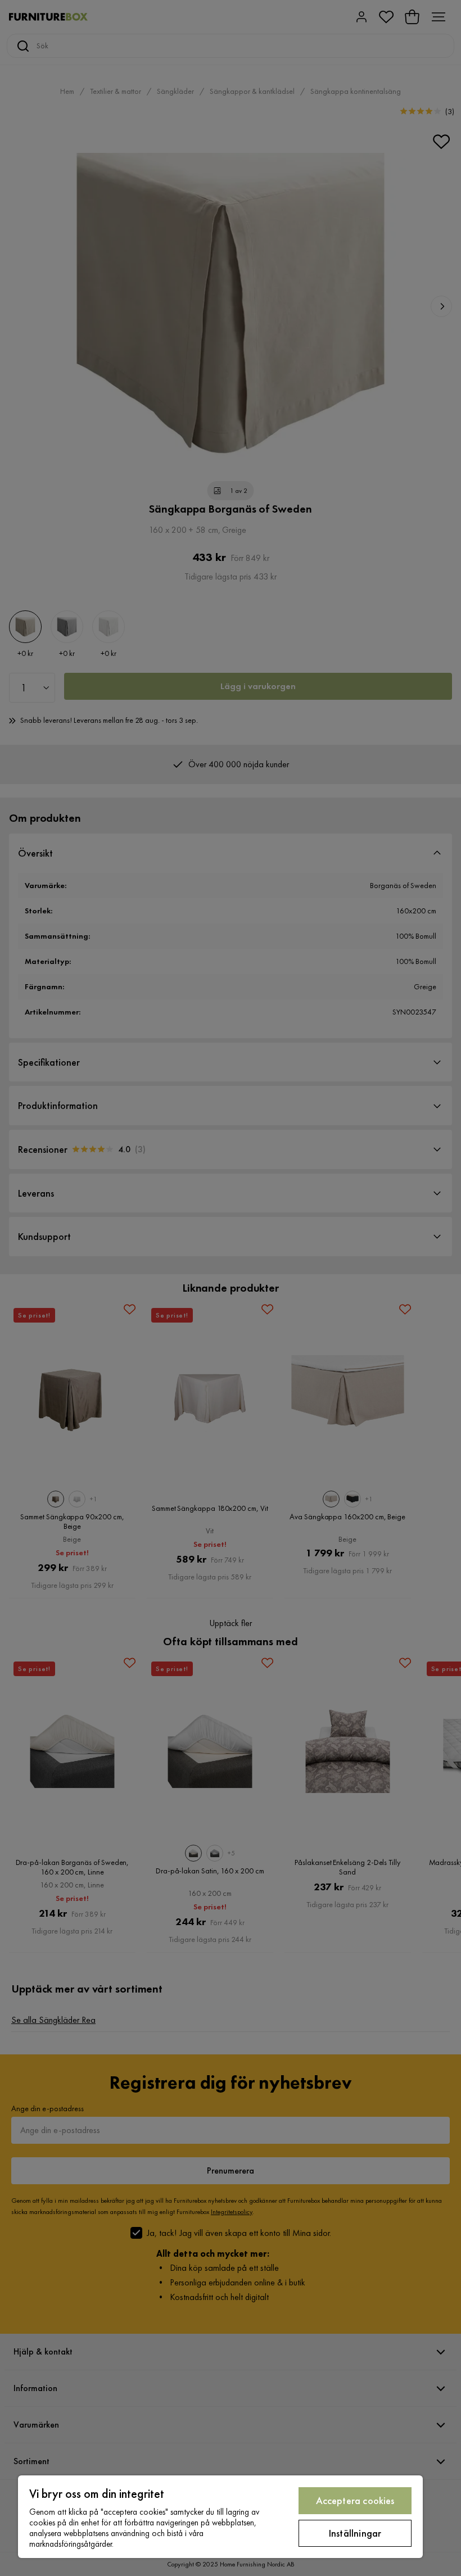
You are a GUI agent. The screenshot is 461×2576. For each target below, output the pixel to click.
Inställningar (355, 2533)
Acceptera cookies (355, 2500)
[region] (220, 2517)
